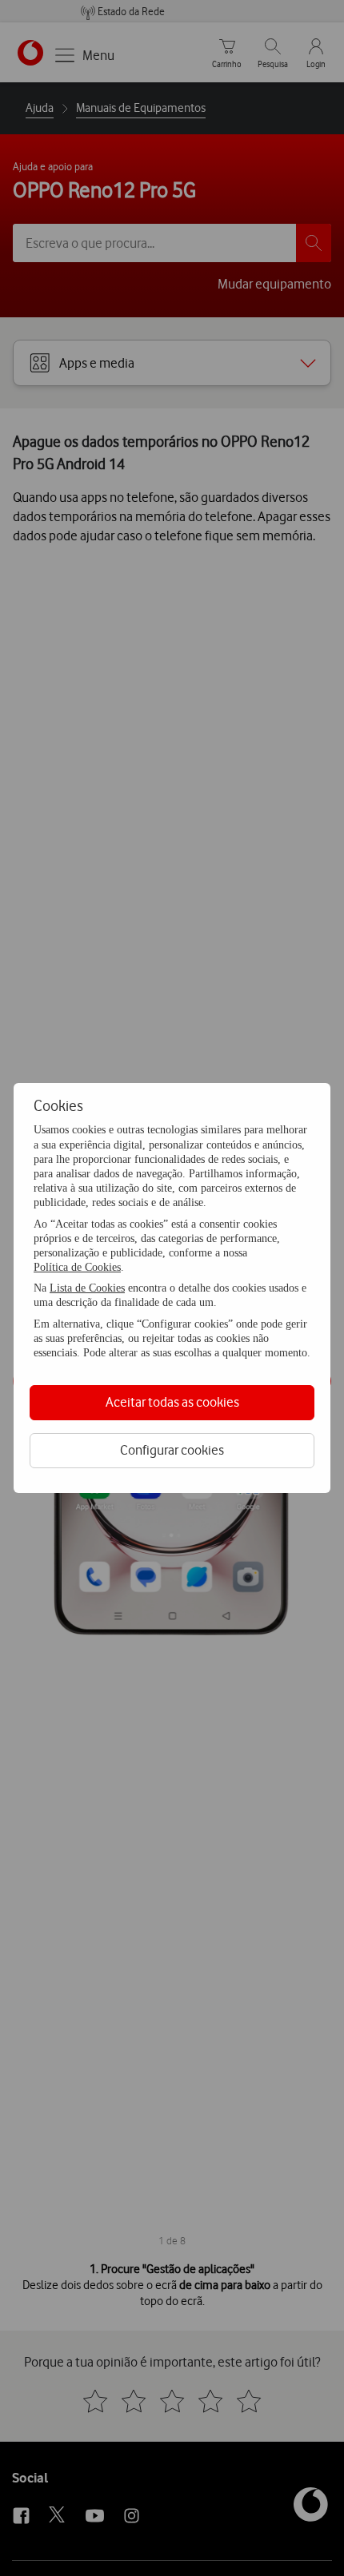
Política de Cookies (77, 1267)
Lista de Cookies (87, 1288)
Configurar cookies (172, 1450)
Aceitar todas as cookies (172, 1402)
